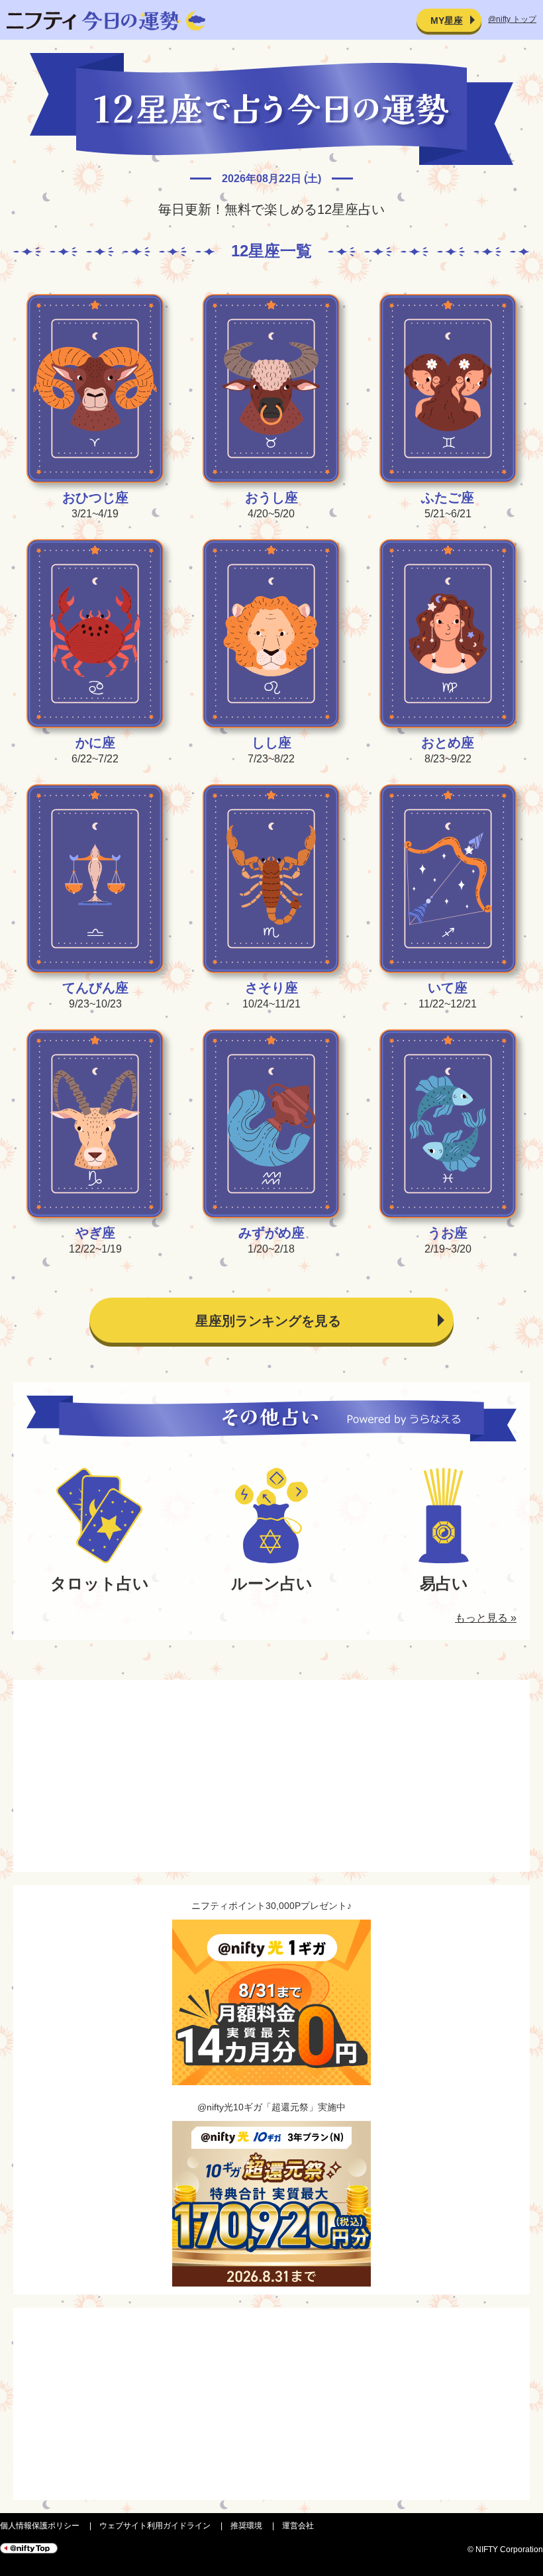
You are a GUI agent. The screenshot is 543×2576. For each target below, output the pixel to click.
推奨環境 (246, 2526)
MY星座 (447, 21)
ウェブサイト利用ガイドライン (155, 2526)
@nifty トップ (512, 19)
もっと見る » (486, 1618)
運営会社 (298, 2526)
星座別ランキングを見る (268, 1321)
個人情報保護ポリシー (40, 2526)
